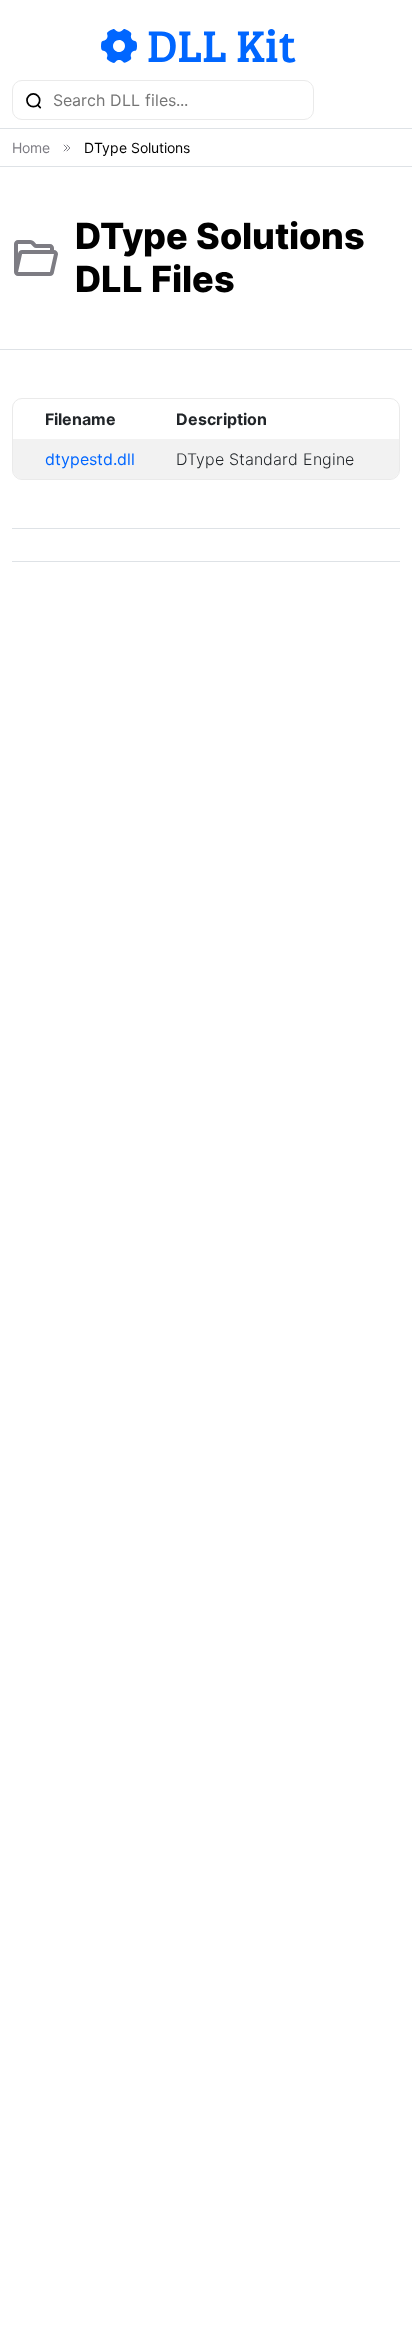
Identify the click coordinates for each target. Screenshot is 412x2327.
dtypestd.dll (90, 459)
